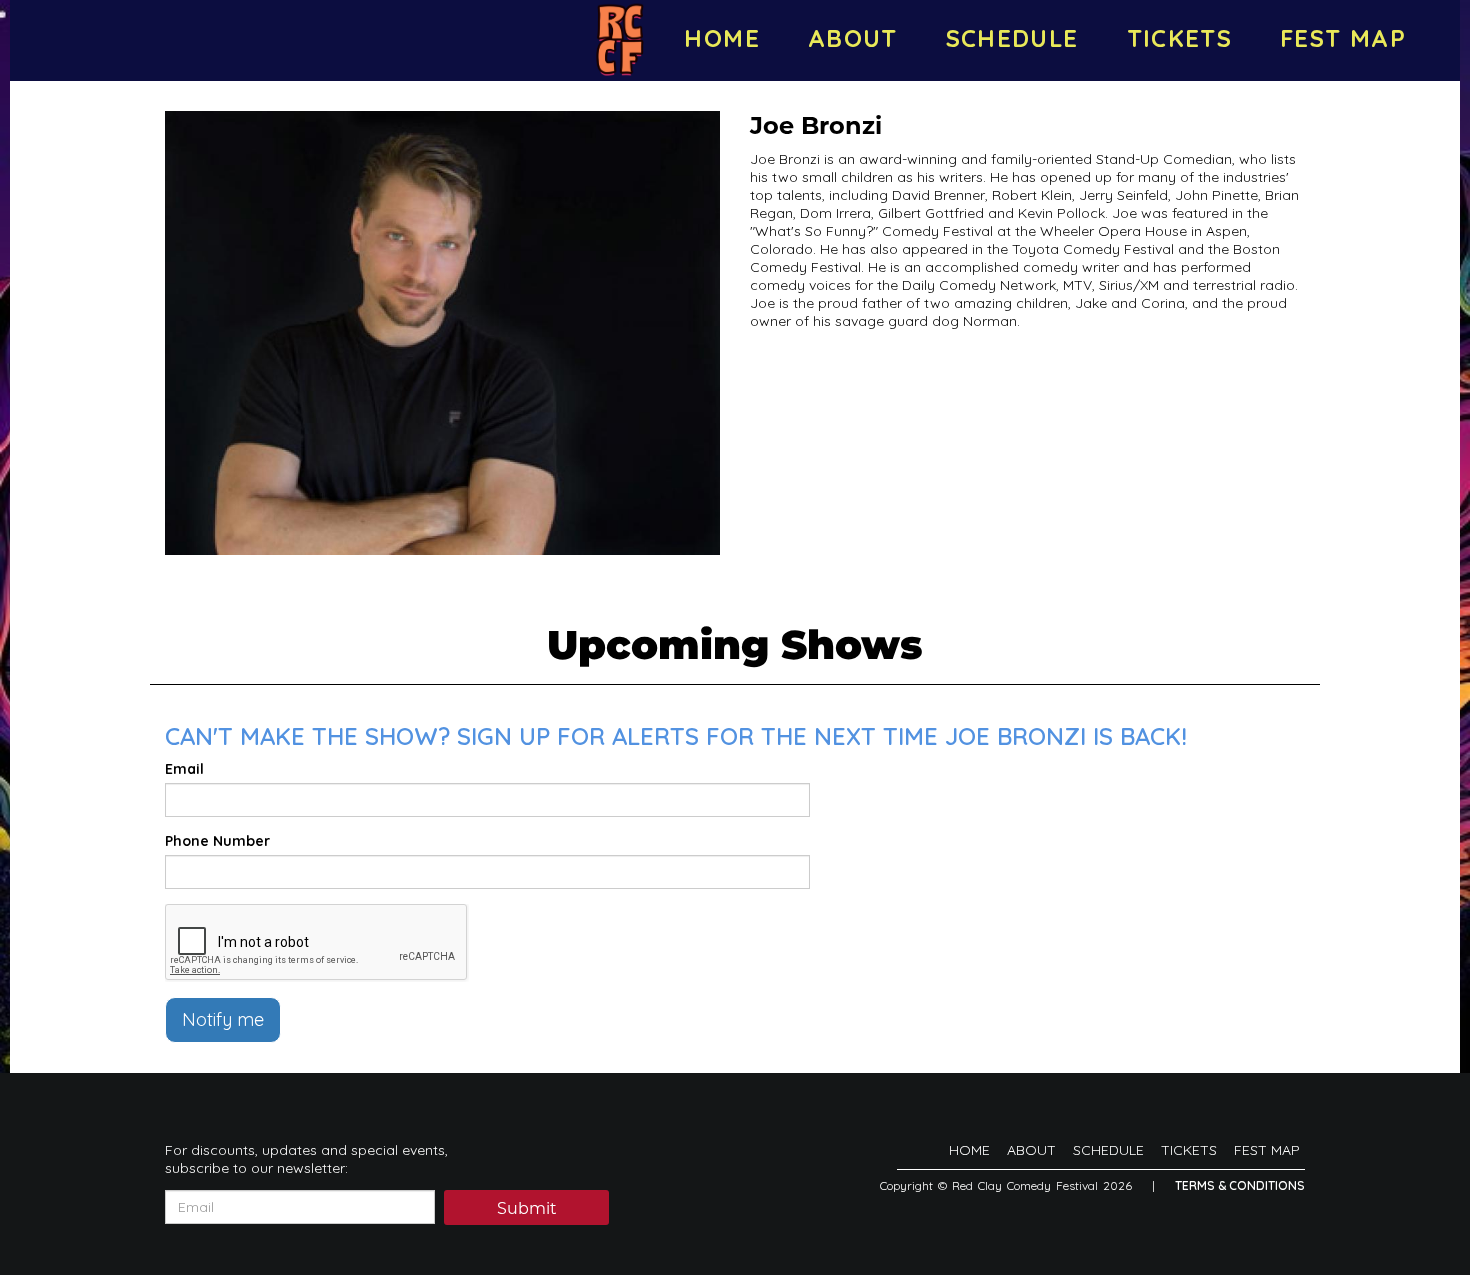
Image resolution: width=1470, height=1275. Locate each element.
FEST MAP (1343, 38)
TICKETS (1180, 38)
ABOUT (853, 38)
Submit (527, 1208)
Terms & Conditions (1240, 1185)
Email (184, 769)
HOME (721, 38)
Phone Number (217, 841)
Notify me (223, 1019)
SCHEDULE (1012, 38)
